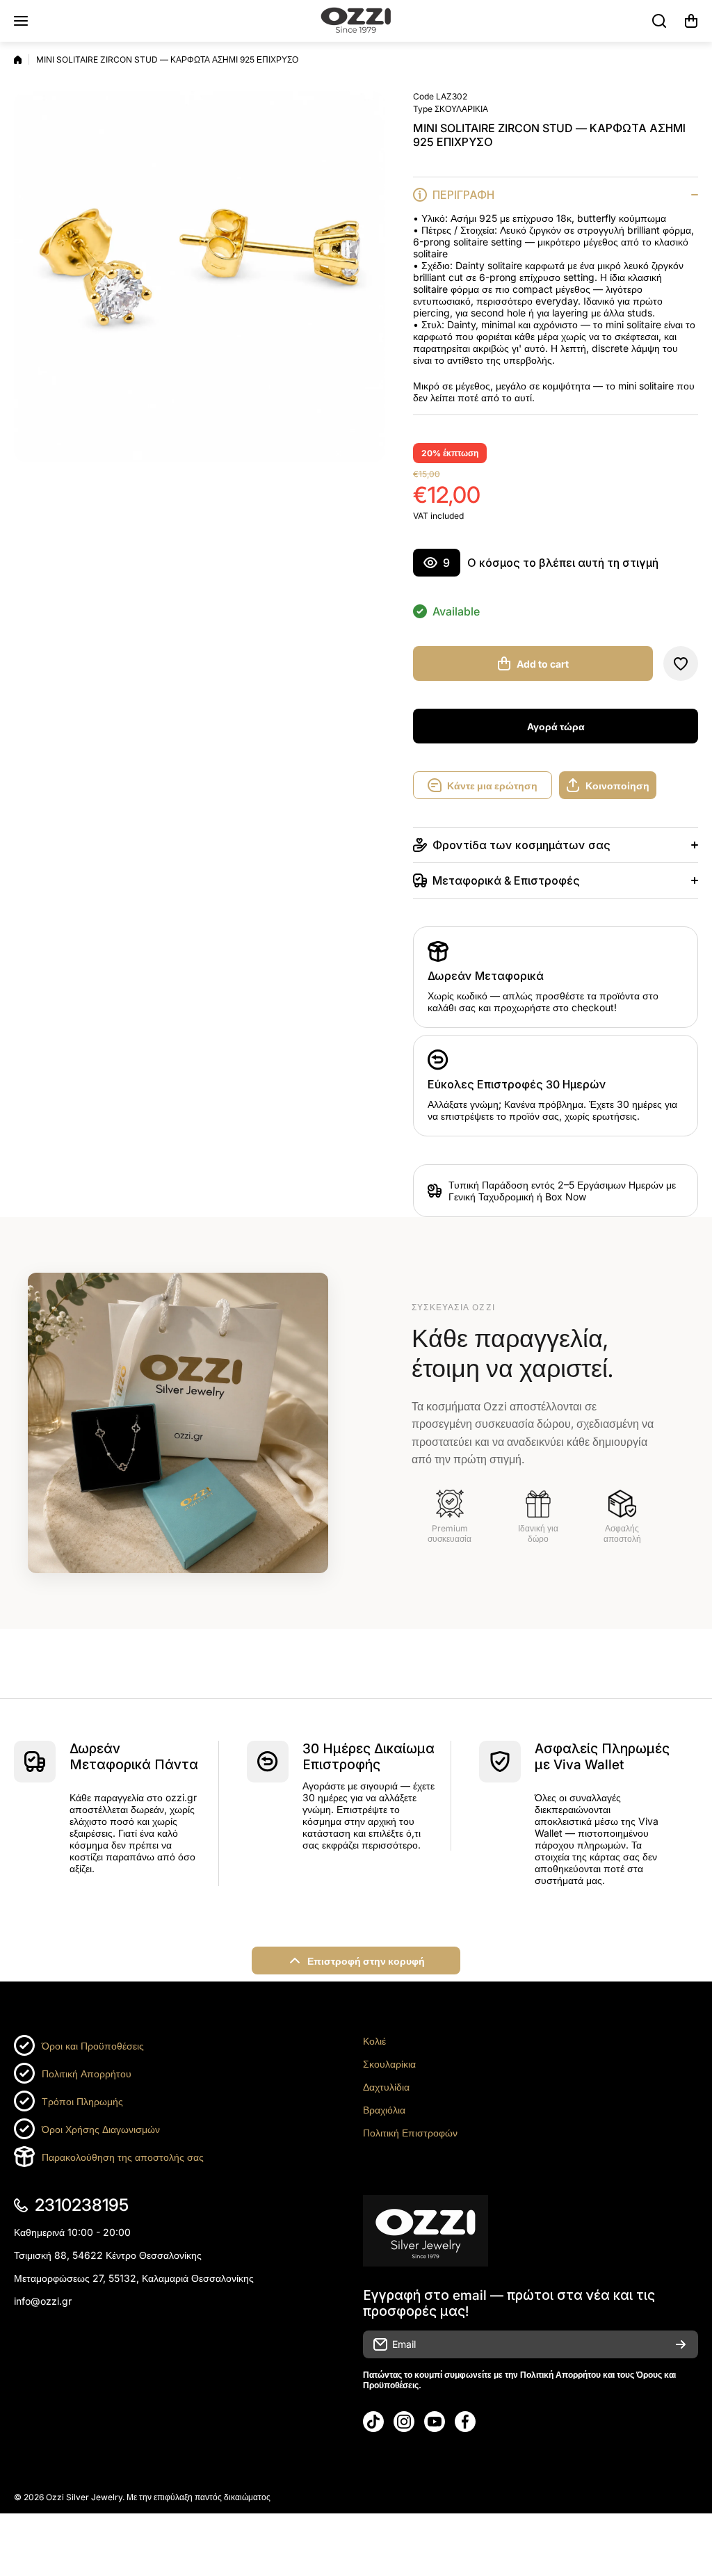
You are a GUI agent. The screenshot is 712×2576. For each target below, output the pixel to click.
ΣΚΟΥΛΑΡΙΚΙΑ (461, 109)
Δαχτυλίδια (386, 2087)
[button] (691, 21)
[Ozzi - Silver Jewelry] (356, 21)
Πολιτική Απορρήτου (87, 2074)
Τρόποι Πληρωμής (82, 2101)
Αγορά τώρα (556, 726)
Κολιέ (374, 2041)
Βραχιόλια (384, 2110)
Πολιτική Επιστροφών (410, 2133)
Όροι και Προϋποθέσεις (93, 2046)
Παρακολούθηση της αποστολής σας (123, 2157)
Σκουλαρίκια (389, 2064)
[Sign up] (681, 2344)
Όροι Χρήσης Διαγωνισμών (101, 2129)
